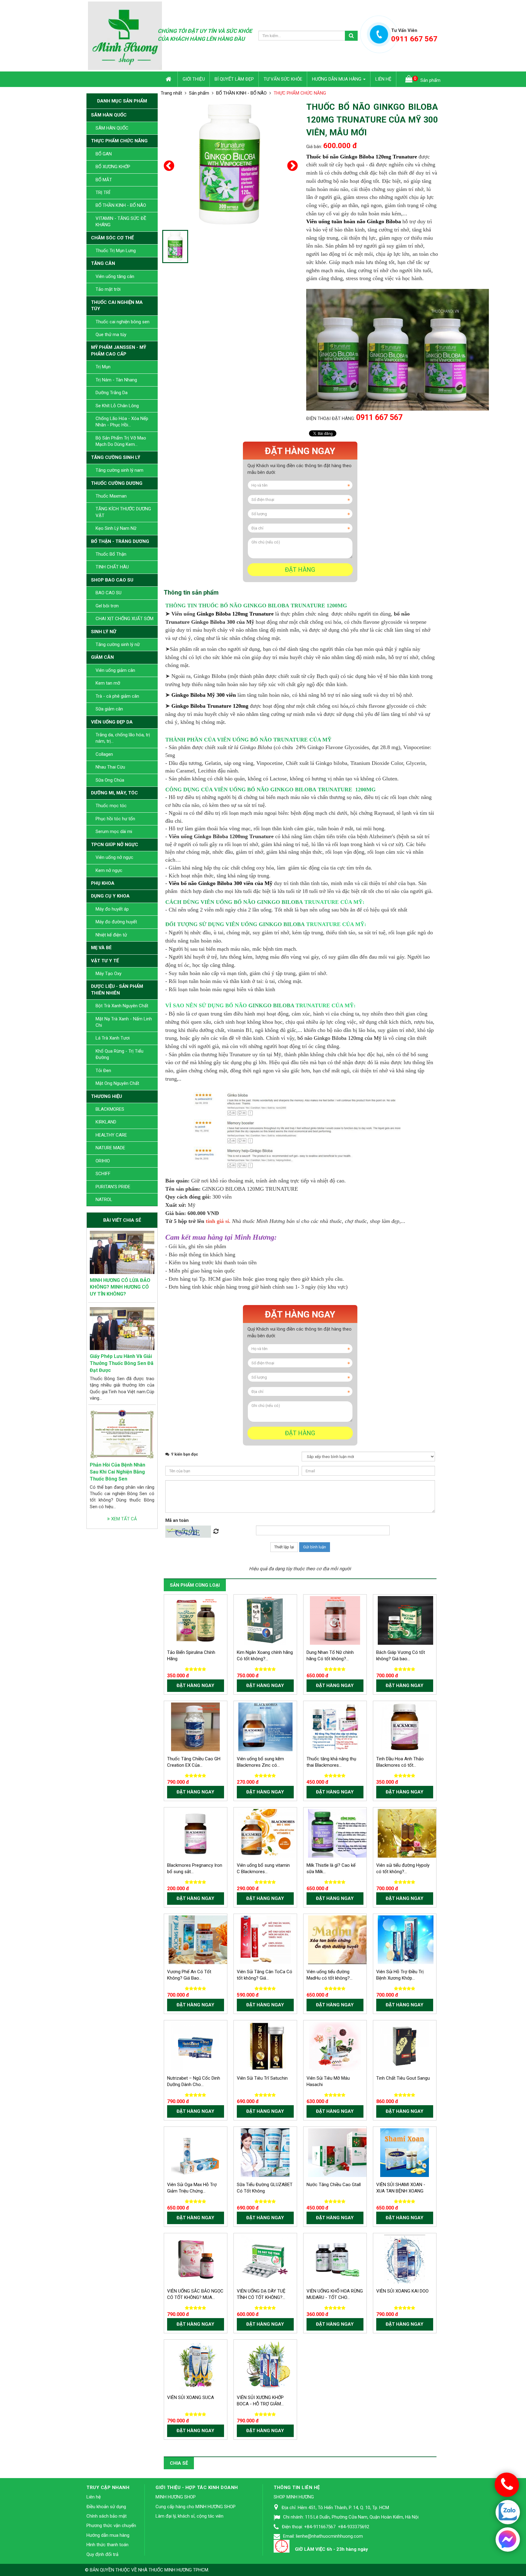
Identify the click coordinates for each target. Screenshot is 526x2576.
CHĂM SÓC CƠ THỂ (112, 238)
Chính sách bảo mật (107, 2516)
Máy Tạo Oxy (109, 974)
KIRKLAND (106, 1122)
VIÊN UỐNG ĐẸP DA (112, 722)
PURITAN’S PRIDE (113, 1187)
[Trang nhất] (169, 79)
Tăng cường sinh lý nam (119, 470)
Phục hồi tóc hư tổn (115, 819)
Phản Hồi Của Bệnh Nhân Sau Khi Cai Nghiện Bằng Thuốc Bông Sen (117, 1472)
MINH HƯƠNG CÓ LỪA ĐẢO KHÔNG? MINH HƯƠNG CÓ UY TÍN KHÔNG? (120, 1287)
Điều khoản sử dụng (106, 2507)
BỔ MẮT (104, 180)
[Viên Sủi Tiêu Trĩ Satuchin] (265, 2046)
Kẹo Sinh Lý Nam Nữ (116, 528)
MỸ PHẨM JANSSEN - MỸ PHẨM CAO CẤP (119, 351)
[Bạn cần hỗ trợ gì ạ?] (507, 2539)
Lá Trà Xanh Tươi (113, 1038)
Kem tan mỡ (108, 683)
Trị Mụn (103, 367)
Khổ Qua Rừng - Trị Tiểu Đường (119, 1054)
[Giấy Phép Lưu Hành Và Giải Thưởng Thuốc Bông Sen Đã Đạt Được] (122, 1328)
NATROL (104, 1199)
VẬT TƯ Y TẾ (105, 961)
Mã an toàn (177, 1520)
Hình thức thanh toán (107, 2545)
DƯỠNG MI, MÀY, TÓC (114, 793)
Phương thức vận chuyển (111, 2526)
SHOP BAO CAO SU (112, 580)
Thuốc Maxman (111, 496)
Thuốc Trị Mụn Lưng (116, 251)
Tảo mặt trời (108, 289)
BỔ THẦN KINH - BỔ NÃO (121, 205)
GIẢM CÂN (102, 657)
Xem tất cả (123, 1519)
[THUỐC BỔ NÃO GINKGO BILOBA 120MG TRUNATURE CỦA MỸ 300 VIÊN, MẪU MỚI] (230, 164)
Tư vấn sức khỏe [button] (283, 79)
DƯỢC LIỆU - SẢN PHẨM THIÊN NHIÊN (117, 989)
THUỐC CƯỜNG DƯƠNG (117, 483)
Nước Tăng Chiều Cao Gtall (334, 2185)
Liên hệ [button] (383, 79)
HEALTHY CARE (111, 1135)
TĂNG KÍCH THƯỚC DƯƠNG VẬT (123, 512)
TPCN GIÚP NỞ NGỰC (115, 845)
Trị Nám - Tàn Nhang (116, 380)
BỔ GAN (104, 154)
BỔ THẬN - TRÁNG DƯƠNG (120, 541)
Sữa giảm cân (109, 709)
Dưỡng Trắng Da (112, 393)
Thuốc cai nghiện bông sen (123, 322)
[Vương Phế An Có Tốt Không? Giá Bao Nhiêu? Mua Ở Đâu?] (204, 1939)
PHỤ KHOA (103, 883)
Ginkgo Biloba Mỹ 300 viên (204, 695)
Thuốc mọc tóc (111, 806)
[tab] (191, 592)
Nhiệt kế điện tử (111, 935)
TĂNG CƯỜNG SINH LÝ (116, 457)
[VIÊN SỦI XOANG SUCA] (199, 2365)
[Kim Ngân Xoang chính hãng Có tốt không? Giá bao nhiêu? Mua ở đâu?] (265, 1620)
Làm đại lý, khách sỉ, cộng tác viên (189, 2516)
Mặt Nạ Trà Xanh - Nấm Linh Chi (124, 1022)
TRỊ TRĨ (103, 193)
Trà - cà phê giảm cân (117, 696)
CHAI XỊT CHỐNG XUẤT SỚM (124, 619)
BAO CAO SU (109, 593)
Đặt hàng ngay (300, 451)
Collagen (104, 754)
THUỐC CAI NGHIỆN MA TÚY (117, 306)
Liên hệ (94, 2497)
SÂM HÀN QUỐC (109, 115)
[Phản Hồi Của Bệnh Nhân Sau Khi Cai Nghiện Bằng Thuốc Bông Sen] (122, 1434)
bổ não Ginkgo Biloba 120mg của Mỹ (339, 1038)
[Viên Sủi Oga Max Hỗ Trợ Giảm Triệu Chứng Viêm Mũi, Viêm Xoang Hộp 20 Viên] (195, 2152)
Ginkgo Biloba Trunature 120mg (210, 706)
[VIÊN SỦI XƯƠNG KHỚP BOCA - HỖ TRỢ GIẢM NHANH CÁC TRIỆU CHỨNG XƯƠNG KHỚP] (269, 2365)
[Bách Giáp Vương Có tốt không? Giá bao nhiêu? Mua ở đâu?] (406, 1620)
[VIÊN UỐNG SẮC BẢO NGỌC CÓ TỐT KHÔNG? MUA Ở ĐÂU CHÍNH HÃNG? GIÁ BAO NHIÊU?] (195, 2259)
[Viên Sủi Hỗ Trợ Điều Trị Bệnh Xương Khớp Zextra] (406, 1939)
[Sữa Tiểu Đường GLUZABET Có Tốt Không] (265, 2152)
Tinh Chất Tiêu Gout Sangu (403, 2078)
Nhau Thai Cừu (110, 767)
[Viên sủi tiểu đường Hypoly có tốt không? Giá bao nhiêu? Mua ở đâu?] (414, 1833)
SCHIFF (103, 1174)
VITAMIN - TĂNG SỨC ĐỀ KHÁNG (121, 222)
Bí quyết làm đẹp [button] (234, 79)
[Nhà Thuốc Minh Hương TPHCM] (125, 35)
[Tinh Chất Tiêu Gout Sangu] (405, 2046)
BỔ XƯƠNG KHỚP (113, 167)
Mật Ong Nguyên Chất (117, 1083)
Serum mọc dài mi (114, 831)
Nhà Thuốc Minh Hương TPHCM (173, 2570)
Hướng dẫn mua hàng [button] (337, 79)
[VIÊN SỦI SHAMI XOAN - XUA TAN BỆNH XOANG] (405, 2152)
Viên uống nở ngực (114, 857)
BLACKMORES (110, 1109)
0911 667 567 (379, 417)
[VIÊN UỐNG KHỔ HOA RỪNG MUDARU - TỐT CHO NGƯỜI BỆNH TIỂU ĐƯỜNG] (335, 2259)
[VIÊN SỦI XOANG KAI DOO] (405, 2259)
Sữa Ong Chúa (110, 780)
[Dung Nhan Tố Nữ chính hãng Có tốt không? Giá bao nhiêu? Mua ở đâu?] (335, 1620)
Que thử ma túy (111, 335)
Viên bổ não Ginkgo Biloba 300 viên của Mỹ (221, 883)
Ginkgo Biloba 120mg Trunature (236, 614)
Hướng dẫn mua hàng (108, 2535)
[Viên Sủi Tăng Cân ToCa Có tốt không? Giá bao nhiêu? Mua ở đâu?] (265, 1939)
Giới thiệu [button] (194, 79)
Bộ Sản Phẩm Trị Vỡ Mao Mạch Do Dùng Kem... (121, 441)
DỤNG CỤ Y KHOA (110, 896)
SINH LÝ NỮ (104, 632)
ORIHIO (103, 1161)
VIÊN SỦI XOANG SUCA (191, 2397)
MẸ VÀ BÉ (101, 948)
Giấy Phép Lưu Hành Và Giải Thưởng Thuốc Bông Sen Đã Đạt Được (122, 1363)
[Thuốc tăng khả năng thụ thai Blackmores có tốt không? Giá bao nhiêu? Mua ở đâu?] (335, 1727)
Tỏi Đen (103, 1071)
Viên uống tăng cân (115, 276)
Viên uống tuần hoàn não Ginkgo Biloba (354, 221)
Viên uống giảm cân (115, 670)
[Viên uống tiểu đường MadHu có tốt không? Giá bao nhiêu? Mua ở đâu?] (351, 1939)
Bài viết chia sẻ (122, 1220)
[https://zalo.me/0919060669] (508, 2513)
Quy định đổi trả (102, 2554)
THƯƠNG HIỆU (107, 1096)
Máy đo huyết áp (112, 909)
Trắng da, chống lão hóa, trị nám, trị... (123, 738)
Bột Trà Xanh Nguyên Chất (122, 1006)
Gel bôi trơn (107, 606)
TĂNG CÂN (103, 263)
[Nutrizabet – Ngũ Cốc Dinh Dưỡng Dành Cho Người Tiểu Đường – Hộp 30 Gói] (195, 2046)
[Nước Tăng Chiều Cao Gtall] (341, 2152)
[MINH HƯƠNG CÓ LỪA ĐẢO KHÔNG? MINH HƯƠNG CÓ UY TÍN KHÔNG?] (122, 1252)
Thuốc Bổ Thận (111, 554)
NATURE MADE (110, 1148)
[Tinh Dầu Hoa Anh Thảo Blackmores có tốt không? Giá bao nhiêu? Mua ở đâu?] (405, 1727)
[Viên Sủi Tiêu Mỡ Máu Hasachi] (335, 2046)
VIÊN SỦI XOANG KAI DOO (402, 2291)
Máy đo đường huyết (116, 922)
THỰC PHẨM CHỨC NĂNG (119, 141)
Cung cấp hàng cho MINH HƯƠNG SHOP (196, 2507)
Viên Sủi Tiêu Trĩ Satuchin (262, 2078)
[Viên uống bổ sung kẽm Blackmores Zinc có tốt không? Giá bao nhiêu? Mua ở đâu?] (265, 1727)
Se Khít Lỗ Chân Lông (117, 406)
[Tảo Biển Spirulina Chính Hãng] (195, 1620)
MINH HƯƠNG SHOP (176, 2497)
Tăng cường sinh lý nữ (118, 644)
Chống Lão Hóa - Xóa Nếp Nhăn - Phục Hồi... (122, 422)
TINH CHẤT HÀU (112, 567)
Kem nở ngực (109, 870)
